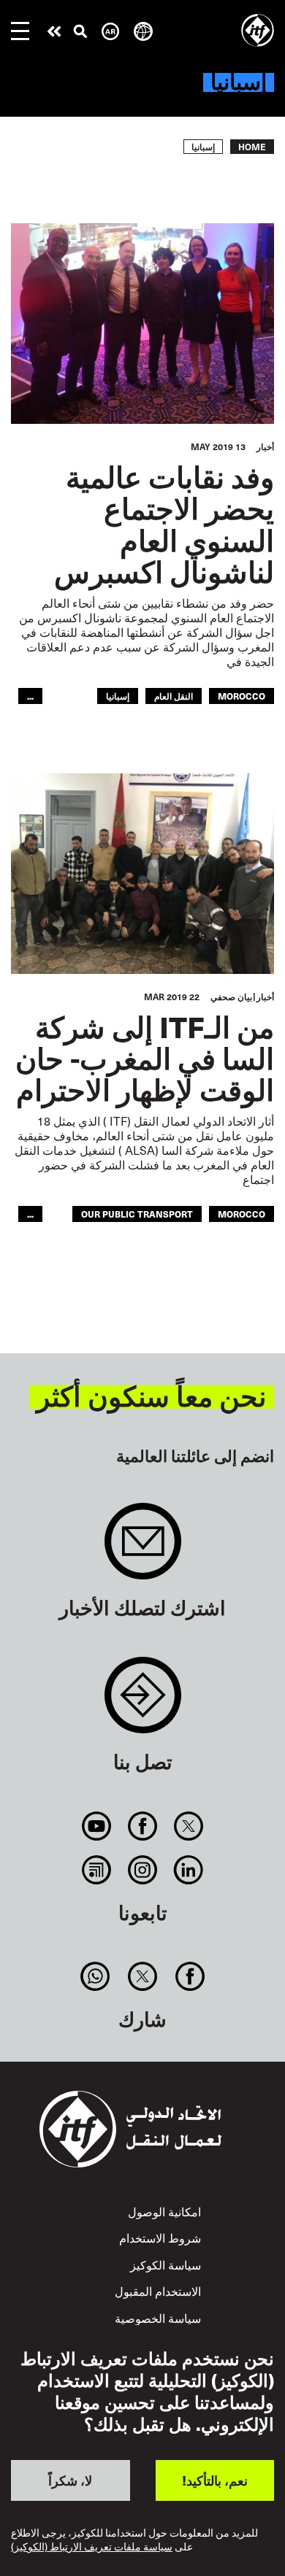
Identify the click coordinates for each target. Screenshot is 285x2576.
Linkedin (189, 1870)
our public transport (137, 1214)
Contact (143, 1702)
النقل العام (174, 696)
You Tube (96, 1826)
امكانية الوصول (164, 2212)
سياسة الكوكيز (166, 2265)
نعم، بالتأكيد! (215, 2480)
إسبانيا (118, 696)
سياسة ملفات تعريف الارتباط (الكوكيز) (92, 2547)
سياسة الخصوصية (158, 2318)
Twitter (189, 1826)
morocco (242, 696)
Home (252, 147)
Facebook (142, 1826)
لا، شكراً (70, 2480)
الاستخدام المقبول (158, 2291)
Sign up (143, 1548)
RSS (96, 1870)
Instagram (142, 1870)
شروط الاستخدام (160, 2238)
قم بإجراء (54, 31)
